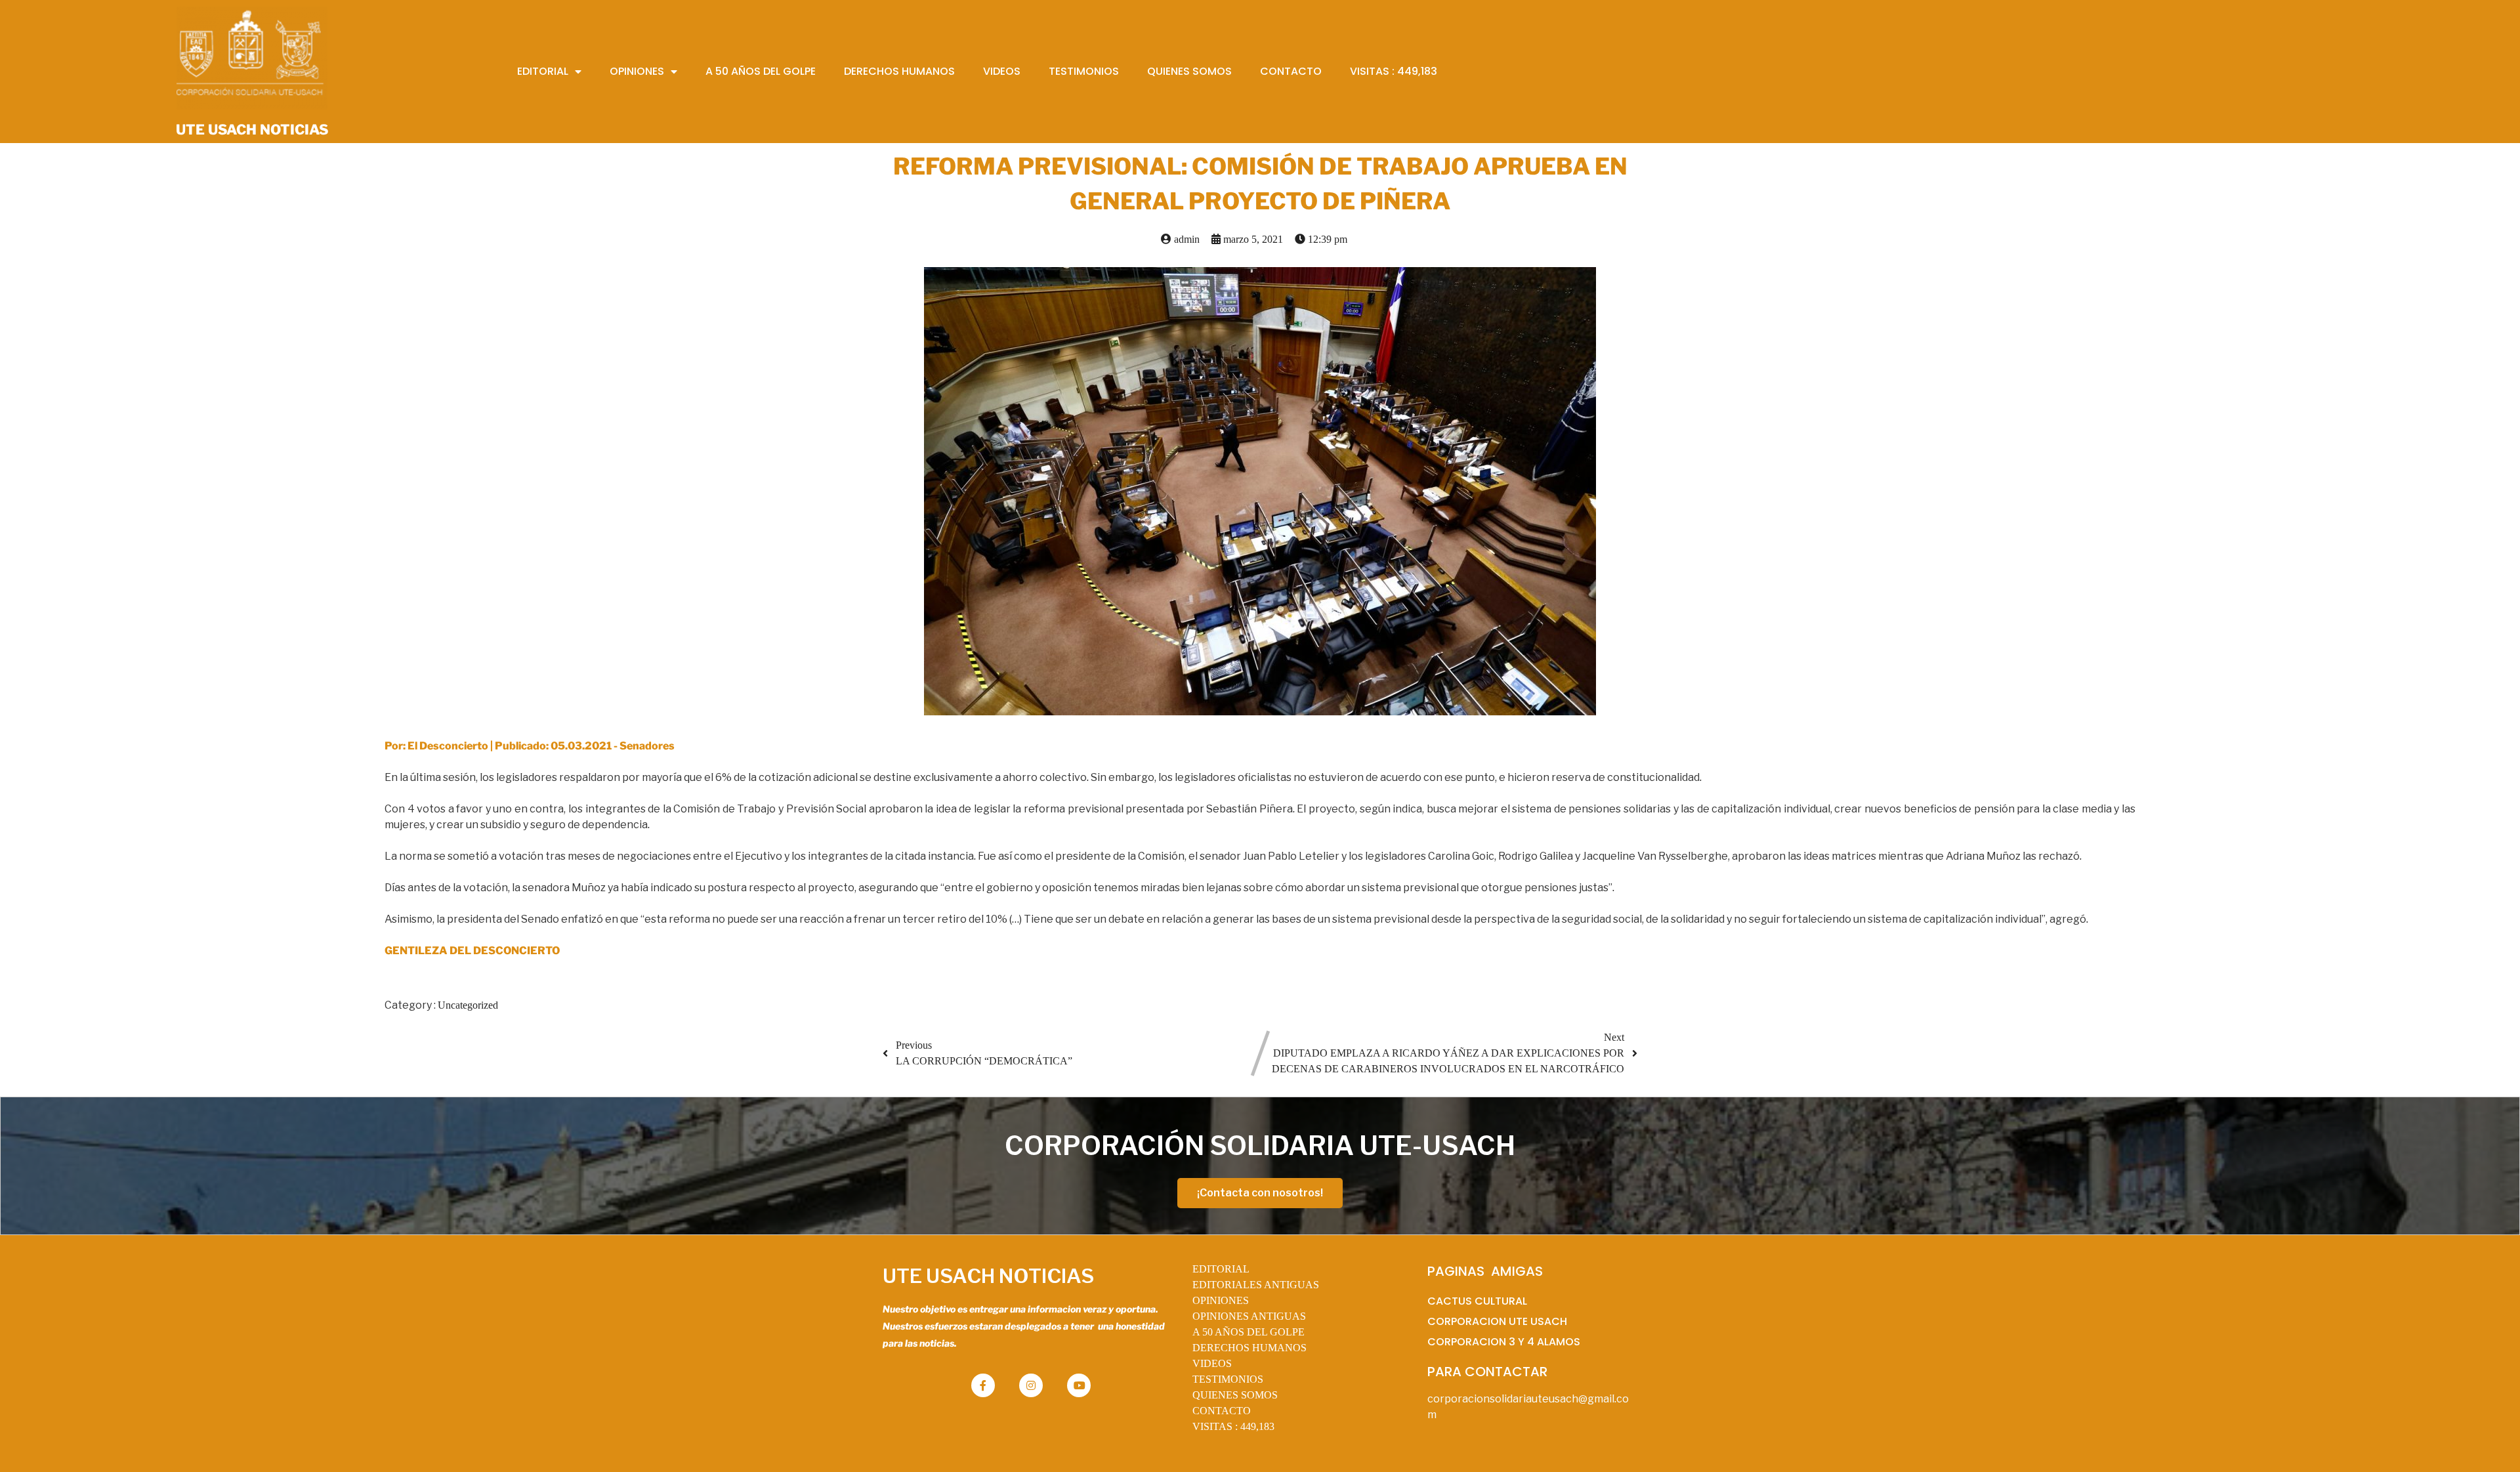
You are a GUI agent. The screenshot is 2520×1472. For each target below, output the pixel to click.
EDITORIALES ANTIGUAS (1256, 1285)
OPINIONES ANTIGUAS (1249, 1316)
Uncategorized (468, 1005)
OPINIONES (1221, 1300)
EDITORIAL (1221, 1269)
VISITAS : (1233, 1426)
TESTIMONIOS (1228, 1379)
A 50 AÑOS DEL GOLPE (1249, 1332)
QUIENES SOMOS (1235, 1395)
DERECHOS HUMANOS (1249, 1348)
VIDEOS (1212, 1363)
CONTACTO (1222, 1411)
